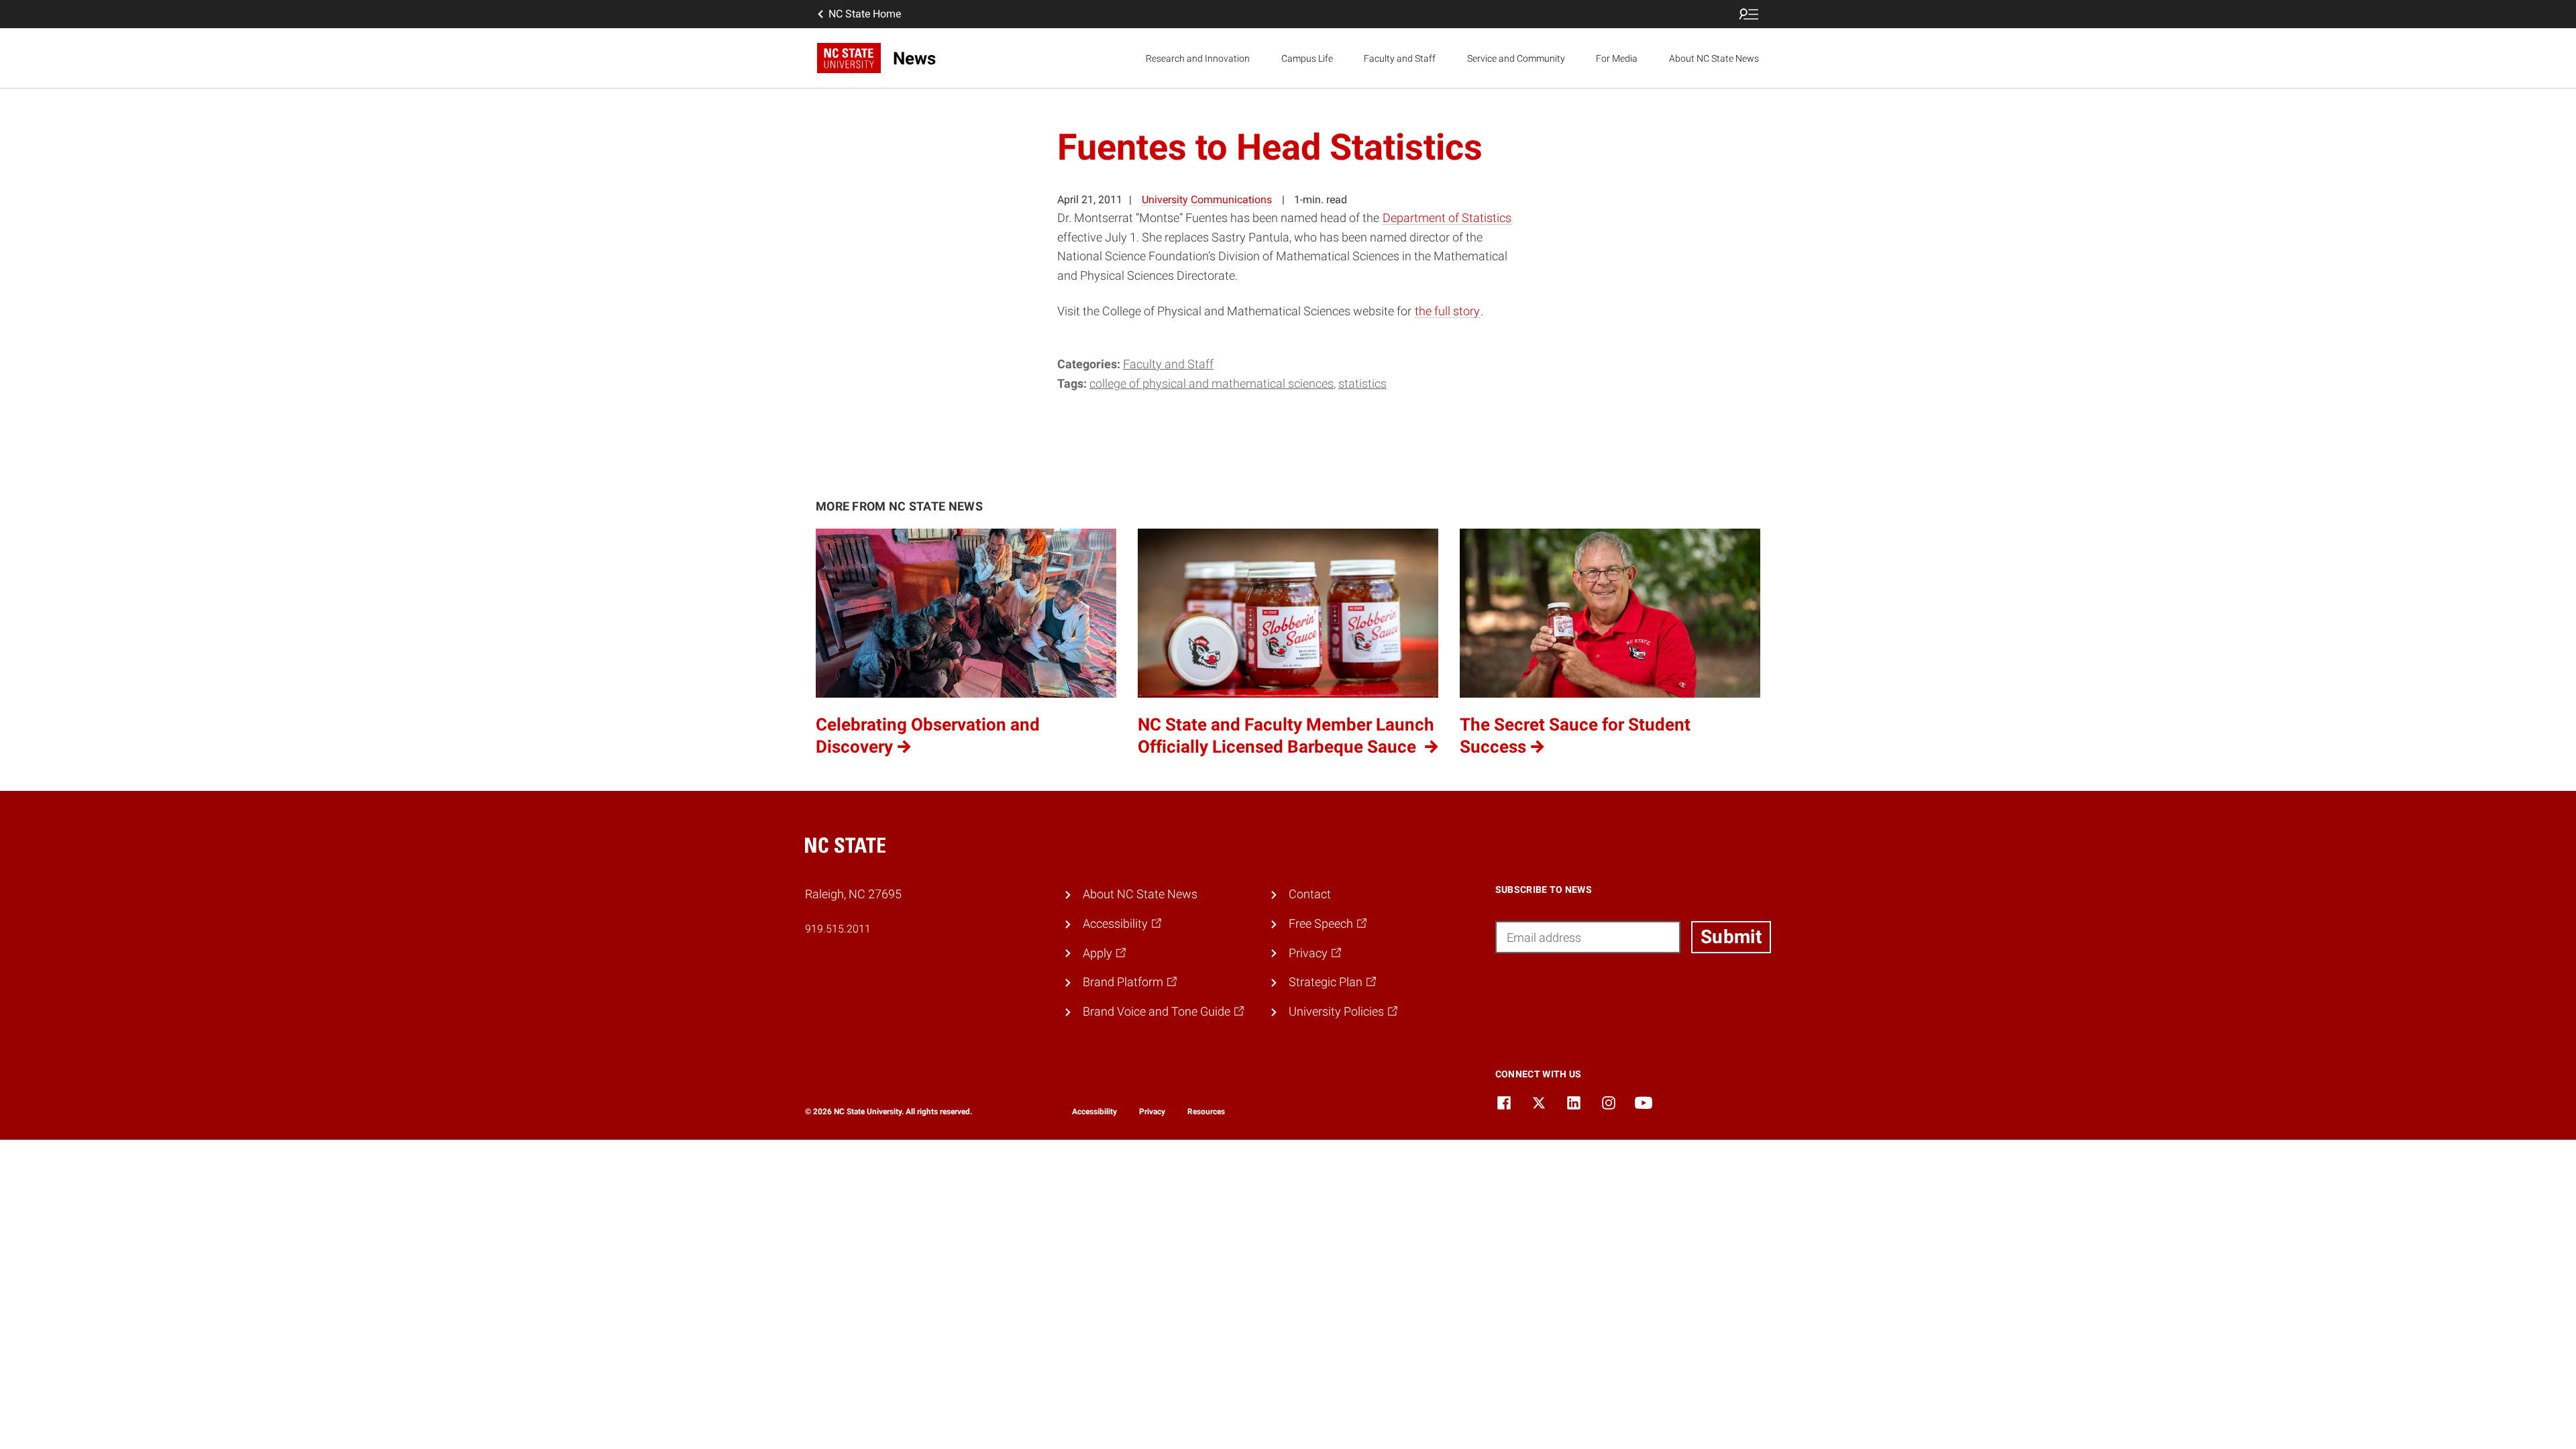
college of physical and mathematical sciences (1212, 383)
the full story (1447, 311)
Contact (1310, 894)
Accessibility (1094, 1112)
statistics (1362, 383)
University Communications (1207, 200)
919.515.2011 (838, 929)
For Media (1617, 58)
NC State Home (865, 14)
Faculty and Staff (1400, 58)
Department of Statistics (1447, 218)
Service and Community (1516, 58)
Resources (1206, 1112)
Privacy (1152, 1112)
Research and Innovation (1198, 58)
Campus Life (1307, 58)
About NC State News (1714, 58)
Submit (1731, 937)
